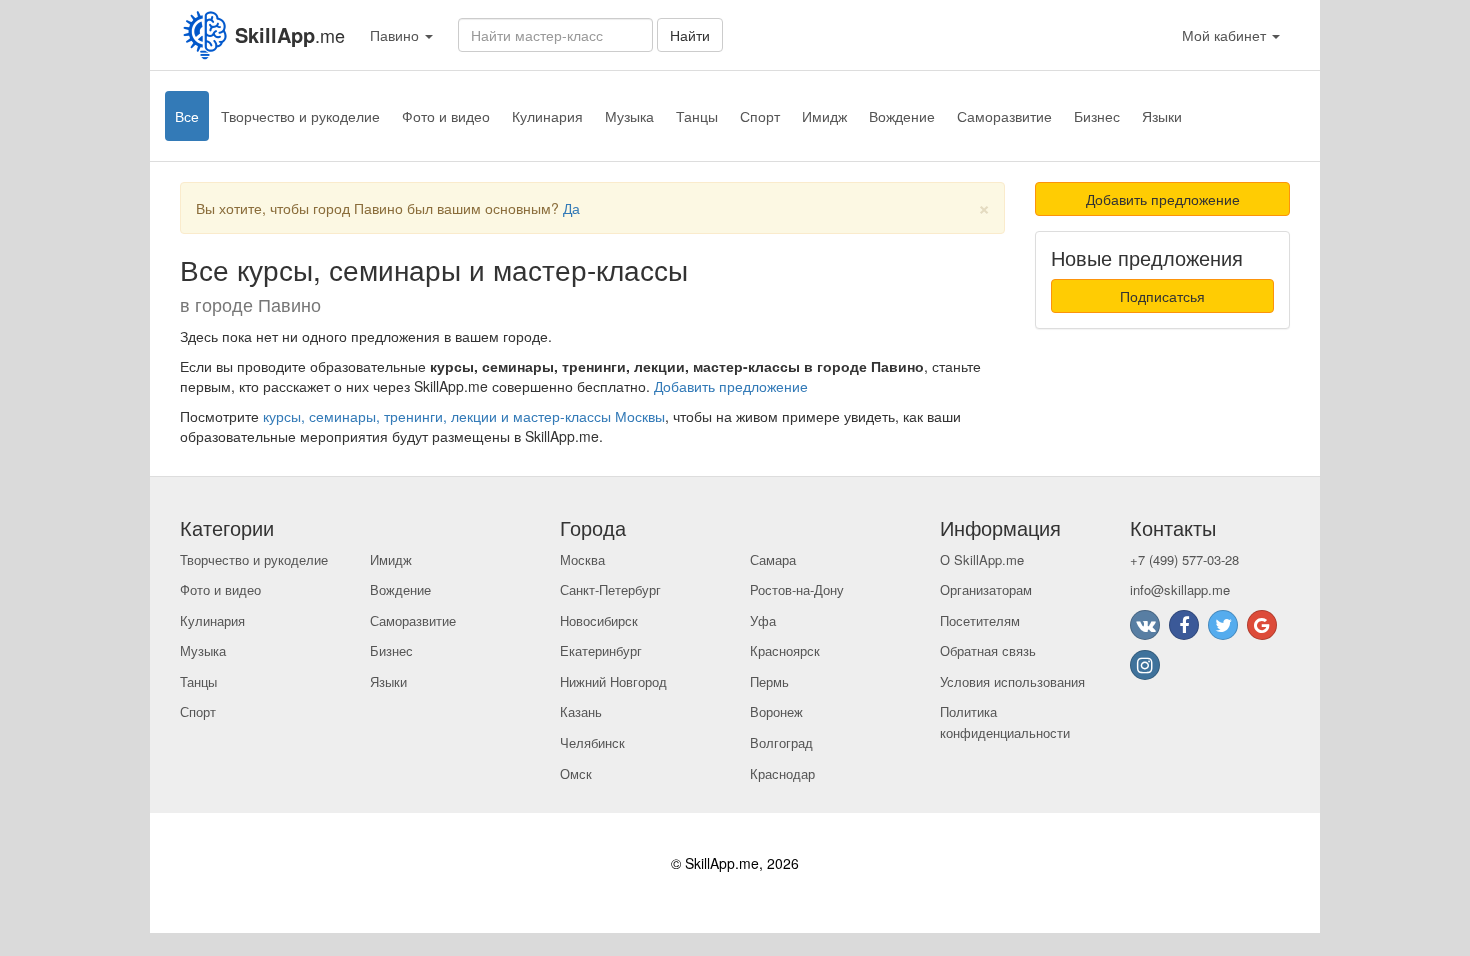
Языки (1162, 116)
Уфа (763, 620)
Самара (773, 559)
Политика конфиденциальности (1005, 722)
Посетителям (980, 620)
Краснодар (782, 773)
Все (187, 116)
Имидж (824, 116)
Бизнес (1097, 116)
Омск (576, 773)
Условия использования (1012, 681)
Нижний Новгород (613, 681)
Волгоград (781, 742)
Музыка (629, 116)
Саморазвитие (1004, 116)
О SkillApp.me (982, 559)
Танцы (697, 116)
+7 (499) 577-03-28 (1184, 559)
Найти (690, 35)
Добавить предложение (731, 386)
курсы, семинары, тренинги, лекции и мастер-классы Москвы (464, 416)
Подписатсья (1162, 296)
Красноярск (785, 650)
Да (571, 208)
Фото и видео (446, 116)
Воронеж (776, 711)
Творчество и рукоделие (300, 116)
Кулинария (547, 116)
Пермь (769, 681)
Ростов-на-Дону (797, 589)
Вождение (902, 116)
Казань (581, 711)
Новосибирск (599, 620)
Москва (582, 559)
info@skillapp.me (1180, 589)
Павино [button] (396, 35)
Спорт (760, 116)
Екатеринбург (601, 650)
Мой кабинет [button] (1226, 35)
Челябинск (592, 742)
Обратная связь (988, 650)
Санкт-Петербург (610, 589)
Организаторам (986, 589)
